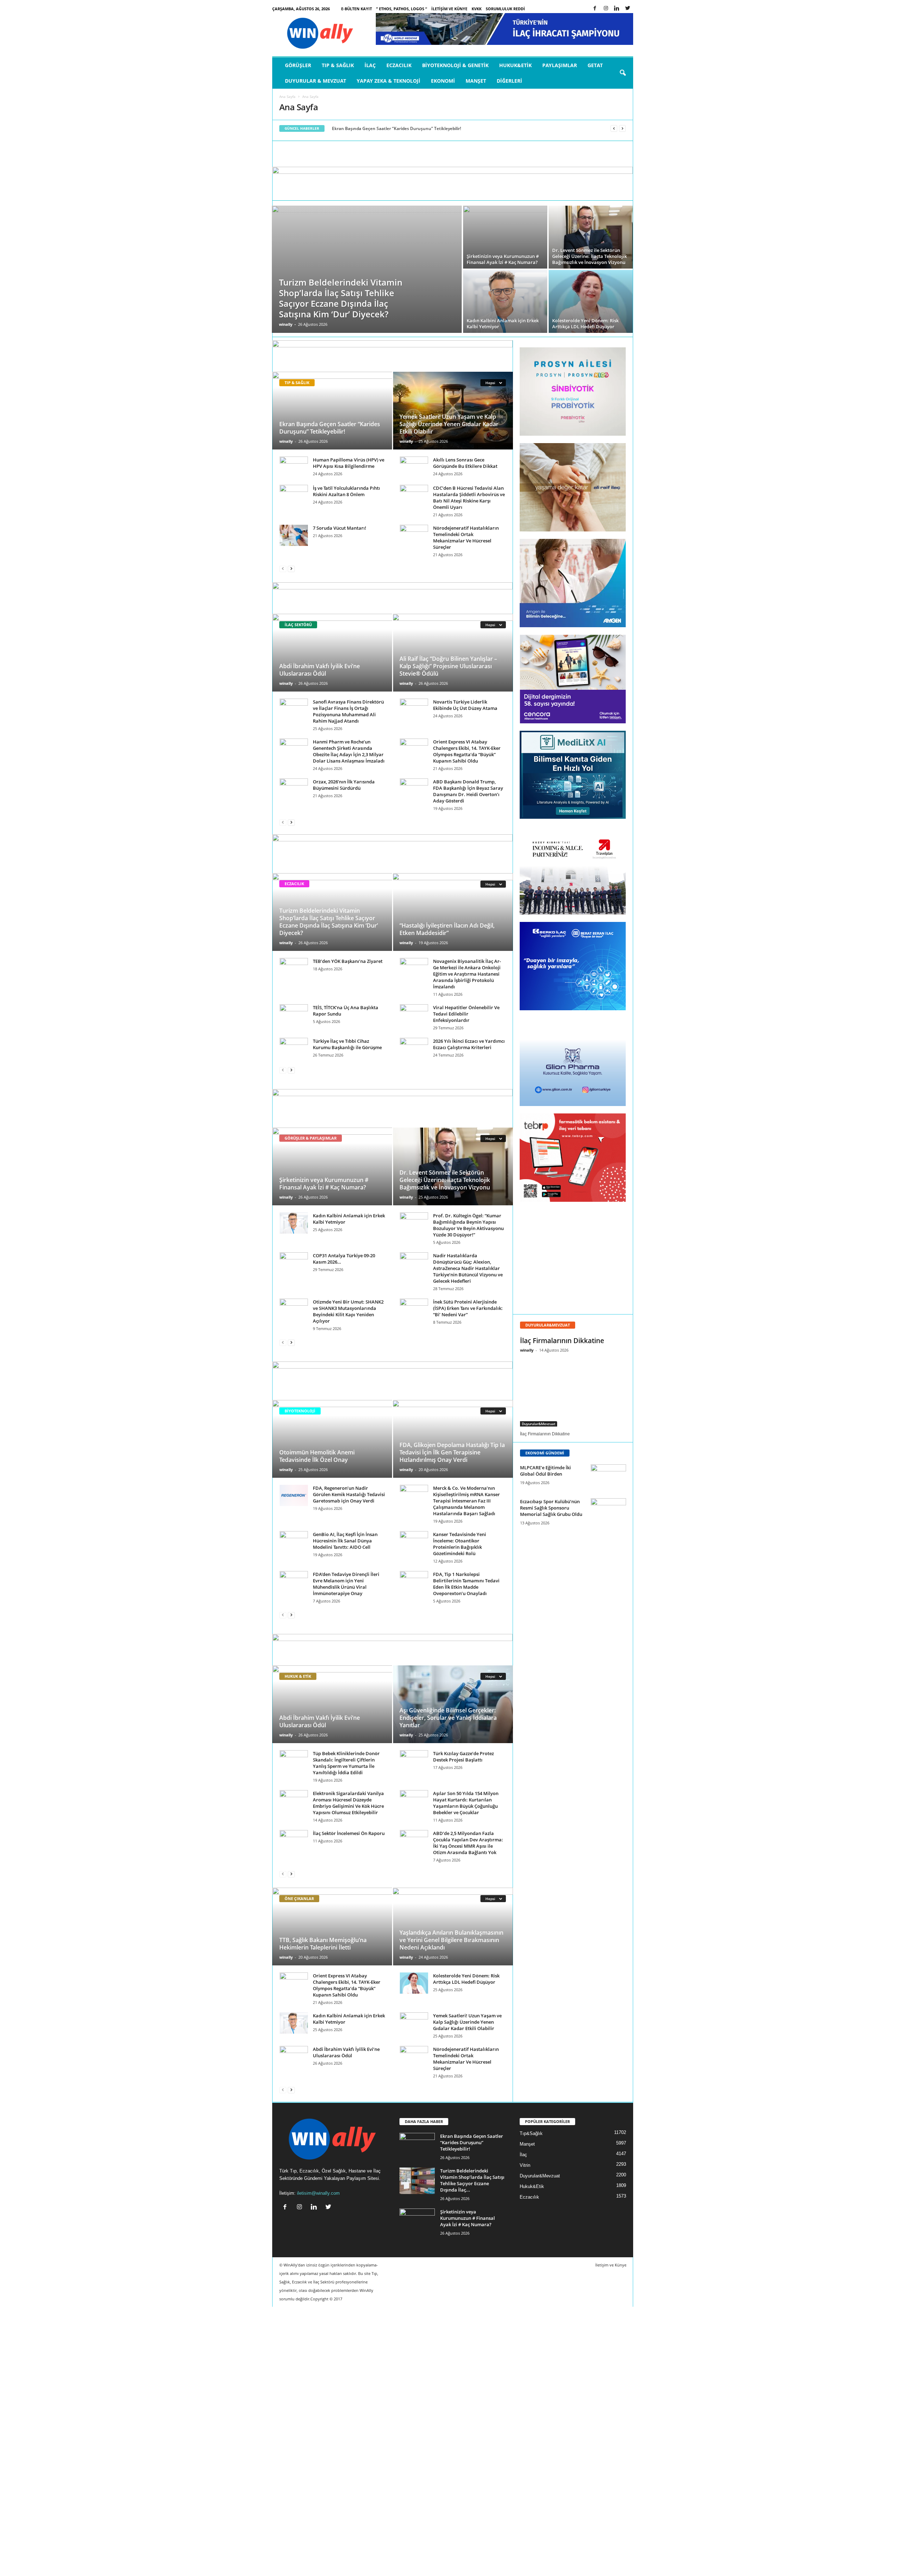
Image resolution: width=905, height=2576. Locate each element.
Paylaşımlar (560, 65)
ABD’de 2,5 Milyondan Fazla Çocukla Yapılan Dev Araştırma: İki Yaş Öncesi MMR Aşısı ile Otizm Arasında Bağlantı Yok (468, 1843)
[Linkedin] (617, 9)
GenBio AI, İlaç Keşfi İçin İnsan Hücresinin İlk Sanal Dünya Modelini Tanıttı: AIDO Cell (345, 1541)
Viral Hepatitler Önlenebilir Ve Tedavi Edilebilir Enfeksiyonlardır (466, 1014)
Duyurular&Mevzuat (539, 1424)
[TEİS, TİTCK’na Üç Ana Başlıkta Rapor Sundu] (294, 1015)
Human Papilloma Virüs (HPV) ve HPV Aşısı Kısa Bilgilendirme (349, 463)
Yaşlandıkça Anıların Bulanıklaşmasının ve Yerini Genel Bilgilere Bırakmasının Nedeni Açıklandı (451, 1940)
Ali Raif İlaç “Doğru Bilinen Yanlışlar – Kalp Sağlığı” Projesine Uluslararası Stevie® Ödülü (448, 666)
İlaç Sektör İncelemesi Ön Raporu (349, 1833)
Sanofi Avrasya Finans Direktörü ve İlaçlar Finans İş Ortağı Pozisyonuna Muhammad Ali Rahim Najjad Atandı (348, 711)
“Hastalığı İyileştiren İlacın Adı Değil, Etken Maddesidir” (447, 929)
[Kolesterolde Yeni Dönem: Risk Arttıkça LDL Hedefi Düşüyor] (591, 301)
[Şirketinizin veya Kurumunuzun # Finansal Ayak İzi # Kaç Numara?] (505, 237)
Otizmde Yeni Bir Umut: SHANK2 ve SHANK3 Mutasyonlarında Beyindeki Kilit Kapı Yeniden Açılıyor (348, 1311)
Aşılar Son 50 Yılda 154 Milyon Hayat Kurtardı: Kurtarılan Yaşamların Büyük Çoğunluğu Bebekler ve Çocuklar (466, 1803)
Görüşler (298, 65)
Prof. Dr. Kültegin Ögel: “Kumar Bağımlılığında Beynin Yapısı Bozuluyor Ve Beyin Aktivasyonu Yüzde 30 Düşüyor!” (468, 1225)
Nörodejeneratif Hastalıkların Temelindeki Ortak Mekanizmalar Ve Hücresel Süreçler (466, 537)
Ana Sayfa (287, 96)
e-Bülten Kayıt (357, 9)
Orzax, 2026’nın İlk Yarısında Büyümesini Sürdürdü (344, 785)
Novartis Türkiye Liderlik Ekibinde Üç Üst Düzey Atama (465, 705)
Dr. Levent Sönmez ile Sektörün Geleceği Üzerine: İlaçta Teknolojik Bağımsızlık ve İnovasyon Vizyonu (445, 1180)
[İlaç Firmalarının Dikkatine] (573, 1392)
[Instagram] (606, 9)
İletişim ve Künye (449, 9)
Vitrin (525, 2165)
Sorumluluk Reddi (505, 9)
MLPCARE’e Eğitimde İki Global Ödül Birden (545, 1471)
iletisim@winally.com (318, 2193)
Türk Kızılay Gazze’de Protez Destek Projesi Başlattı (463, 1757)
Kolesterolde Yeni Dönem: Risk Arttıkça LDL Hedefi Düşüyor (466, 1979)
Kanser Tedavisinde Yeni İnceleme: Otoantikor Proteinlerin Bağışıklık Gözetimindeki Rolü (460, 1544)
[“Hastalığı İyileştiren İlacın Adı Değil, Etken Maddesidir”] (453, 918)
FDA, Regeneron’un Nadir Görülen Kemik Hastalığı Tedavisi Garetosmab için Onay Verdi (349, 1494)
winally (286, 324)
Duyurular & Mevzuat (316, 81)
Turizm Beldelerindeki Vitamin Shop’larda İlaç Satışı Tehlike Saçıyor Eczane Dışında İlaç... (472, 2180)
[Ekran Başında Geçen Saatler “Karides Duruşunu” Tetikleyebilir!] (332, 411)
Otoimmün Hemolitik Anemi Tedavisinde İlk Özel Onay (317, 1456)
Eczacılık (399, 65)
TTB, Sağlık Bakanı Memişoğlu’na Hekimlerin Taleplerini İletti (323, 1944)
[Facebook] (595, 9)
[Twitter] (628, 9)
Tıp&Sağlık (531, 2133)
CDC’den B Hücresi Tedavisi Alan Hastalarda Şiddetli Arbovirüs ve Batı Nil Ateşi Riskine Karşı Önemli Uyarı (469, 498)
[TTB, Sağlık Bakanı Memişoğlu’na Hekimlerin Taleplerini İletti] (332, 1927)
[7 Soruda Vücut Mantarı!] (294, 535)
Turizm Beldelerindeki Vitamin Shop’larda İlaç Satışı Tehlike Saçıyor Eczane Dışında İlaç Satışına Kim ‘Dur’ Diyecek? (329, 922)
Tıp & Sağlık (338, 65)
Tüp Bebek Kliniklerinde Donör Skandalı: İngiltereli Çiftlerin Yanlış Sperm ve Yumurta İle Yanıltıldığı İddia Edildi (346, 1763)
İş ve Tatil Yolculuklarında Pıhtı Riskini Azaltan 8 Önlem (346, 491)
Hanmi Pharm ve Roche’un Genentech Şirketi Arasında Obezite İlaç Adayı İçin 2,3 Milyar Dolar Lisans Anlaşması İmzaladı (349, 751)
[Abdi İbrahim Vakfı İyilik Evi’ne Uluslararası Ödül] (332, 653)
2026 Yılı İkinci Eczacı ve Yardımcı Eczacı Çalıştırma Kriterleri (469, 1044)
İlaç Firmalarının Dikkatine (562, 1341)
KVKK (477, 9)
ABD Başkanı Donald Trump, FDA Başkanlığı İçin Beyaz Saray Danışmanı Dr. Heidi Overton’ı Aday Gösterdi (468, 791)
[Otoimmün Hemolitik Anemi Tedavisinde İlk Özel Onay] (332, 1439)
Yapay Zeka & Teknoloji (389, 81)
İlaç (370, 65)
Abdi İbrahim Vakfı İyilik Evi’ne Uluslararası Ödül (320, 670)
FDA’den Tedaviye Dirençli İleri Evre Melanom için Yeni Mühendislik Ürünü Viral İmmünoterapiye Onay (346, 1584)
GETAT (595, 65)
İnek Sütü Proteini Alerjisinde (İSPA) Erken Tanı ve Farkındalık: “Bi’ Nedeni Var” (468, 1308)
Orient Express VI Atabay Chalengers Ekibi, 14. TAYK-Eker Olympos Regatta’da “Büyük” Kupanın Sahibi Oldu (467, 751)
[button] (623, 73)
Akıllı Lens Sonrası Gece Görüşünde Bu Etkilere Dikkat (465, 463)
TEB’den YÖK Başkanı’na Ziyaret (348, 961)
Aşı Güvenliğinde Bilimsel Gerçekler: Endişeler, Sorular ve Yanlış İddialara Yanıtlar (448, 1718)
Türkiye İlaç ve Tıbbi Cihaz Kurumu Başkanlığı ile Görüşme (347, 1044)
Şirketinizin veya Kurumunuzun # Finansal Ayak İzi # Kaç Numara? (324, 1184)
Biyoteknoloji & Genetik (455, 65)
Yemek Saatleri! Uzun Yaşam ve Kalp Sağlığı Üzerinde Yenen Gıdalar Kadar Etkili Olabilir (449, 424)
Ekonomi (443, 81)
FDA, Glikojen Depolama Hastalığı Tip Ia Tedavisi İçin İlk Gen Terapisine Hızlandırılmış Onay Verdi (452, 1452)
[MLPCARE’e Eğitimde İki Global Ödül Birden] (608, 1478)
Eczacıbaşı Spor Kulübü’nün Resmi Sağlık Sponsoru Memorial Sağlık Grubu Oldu (551, 1508)
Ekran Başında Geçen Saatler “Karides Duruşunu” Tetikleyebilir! (396, 128)
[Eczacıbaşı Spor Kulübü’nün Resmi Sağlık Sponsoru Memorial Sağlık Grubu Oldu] (608, 1512)
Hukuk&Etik (515, 65)
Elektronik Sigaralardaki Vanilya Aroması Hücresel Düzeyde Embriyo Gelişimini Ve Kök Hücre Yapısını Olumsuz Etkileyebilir (348, 1803)
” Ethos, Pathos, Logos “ (402, 9)
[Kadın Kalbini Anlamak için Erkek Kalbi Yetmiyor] (505, 301)
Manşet (476, 81)
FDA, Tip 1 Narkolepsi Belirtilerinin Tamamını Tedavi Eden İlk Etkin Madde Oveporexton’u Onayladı (466, 1584)
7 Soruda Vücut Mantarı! (340, 528)
